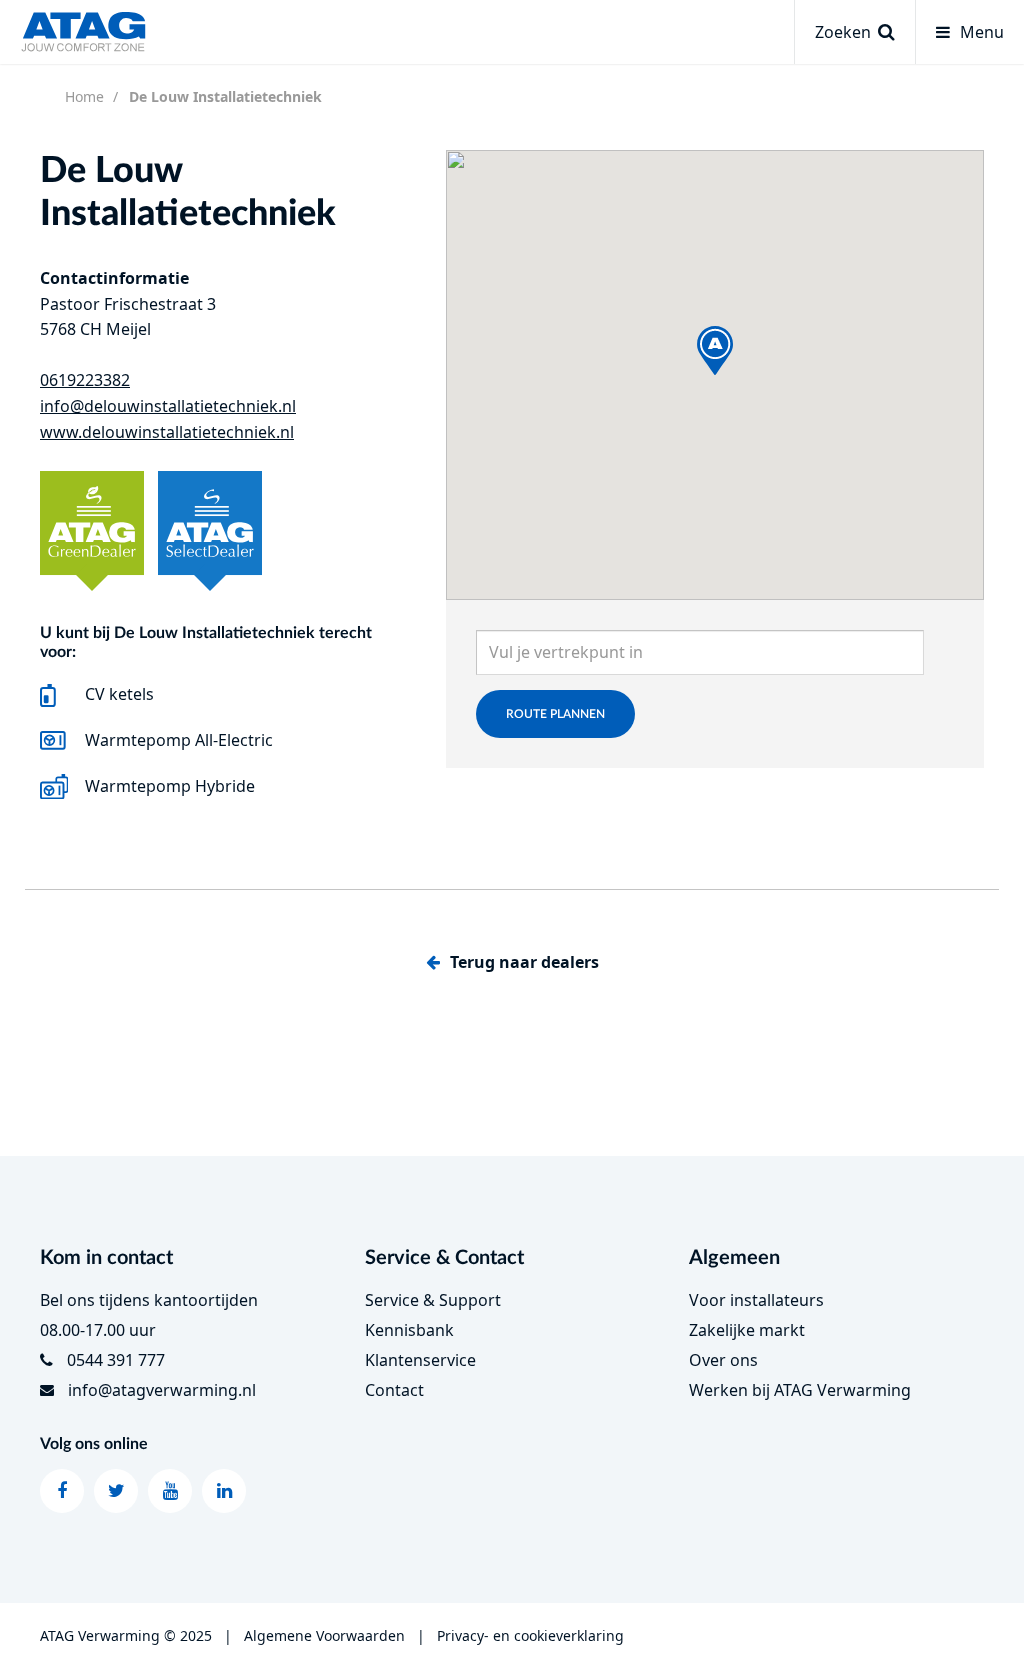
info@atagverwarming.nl (162, 1390)
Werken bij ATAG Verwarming (800, 1390)
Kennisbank (409, 1330)
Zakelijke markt (747, 1330)
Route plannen (555, 714)
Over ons (723, 1360)
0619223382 (85, 380)
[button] (715, 350)
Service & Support (433, 1300)
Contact (394, 1390)
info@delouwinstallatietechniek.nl (168, 406)
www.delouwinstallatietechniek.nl (167, 432)
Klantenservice (420, 1360)
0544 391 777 (116, 1360)
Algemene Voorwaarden (324, 1635)
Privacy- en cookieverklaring (530, 1635)
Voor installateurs (756, 1300)
